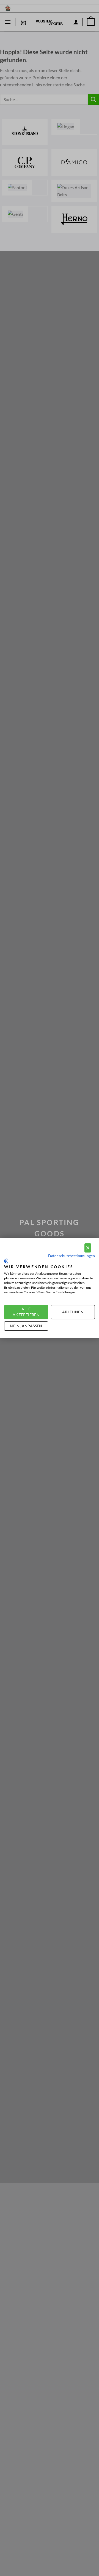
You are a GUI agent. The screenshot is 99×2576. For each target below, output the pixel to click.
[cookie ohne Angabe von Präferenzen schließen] (88, 1248)
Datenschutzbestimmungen (71, 1256)
